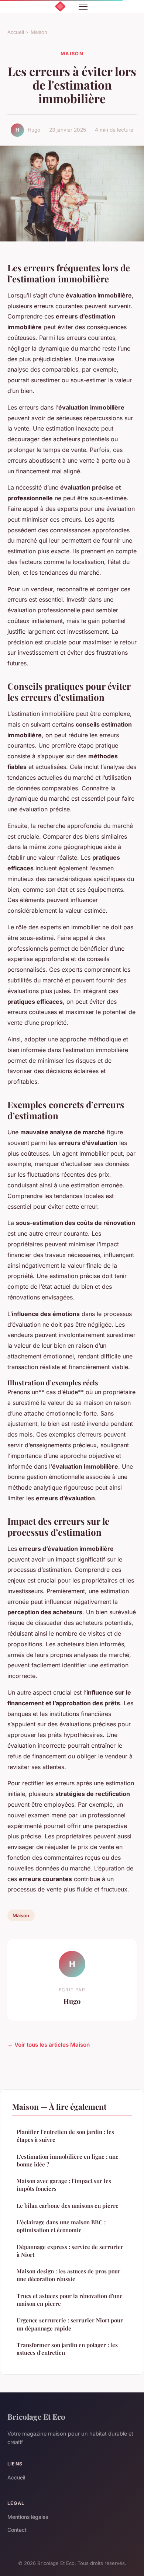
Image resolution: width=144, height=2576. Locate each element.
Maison (39, 32)
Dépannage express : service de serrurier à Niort (70, 2251)
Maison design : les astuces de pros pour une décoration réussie (68, 2275)
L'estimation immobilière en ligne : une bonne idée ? (68, 2160)
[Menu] (83, 7)
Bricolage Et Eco (36, 2416)
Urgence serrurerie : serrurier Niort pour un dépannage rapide (70, 2324)
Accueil (16, 32)
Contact (17, 2530)
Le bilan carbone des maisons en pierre (68, 2206)
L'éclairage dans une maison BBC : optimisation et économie (61, 2226)
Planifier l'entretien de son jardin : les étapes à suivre (65, 2136)
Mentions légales (28, 2517)
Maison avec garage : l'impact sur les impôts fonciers (64, 2185)
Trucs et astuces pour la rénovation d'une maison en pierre (70, 2300)
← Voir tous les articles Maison (49, 2045)
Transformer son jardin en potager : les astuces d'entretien (67, 2349)
